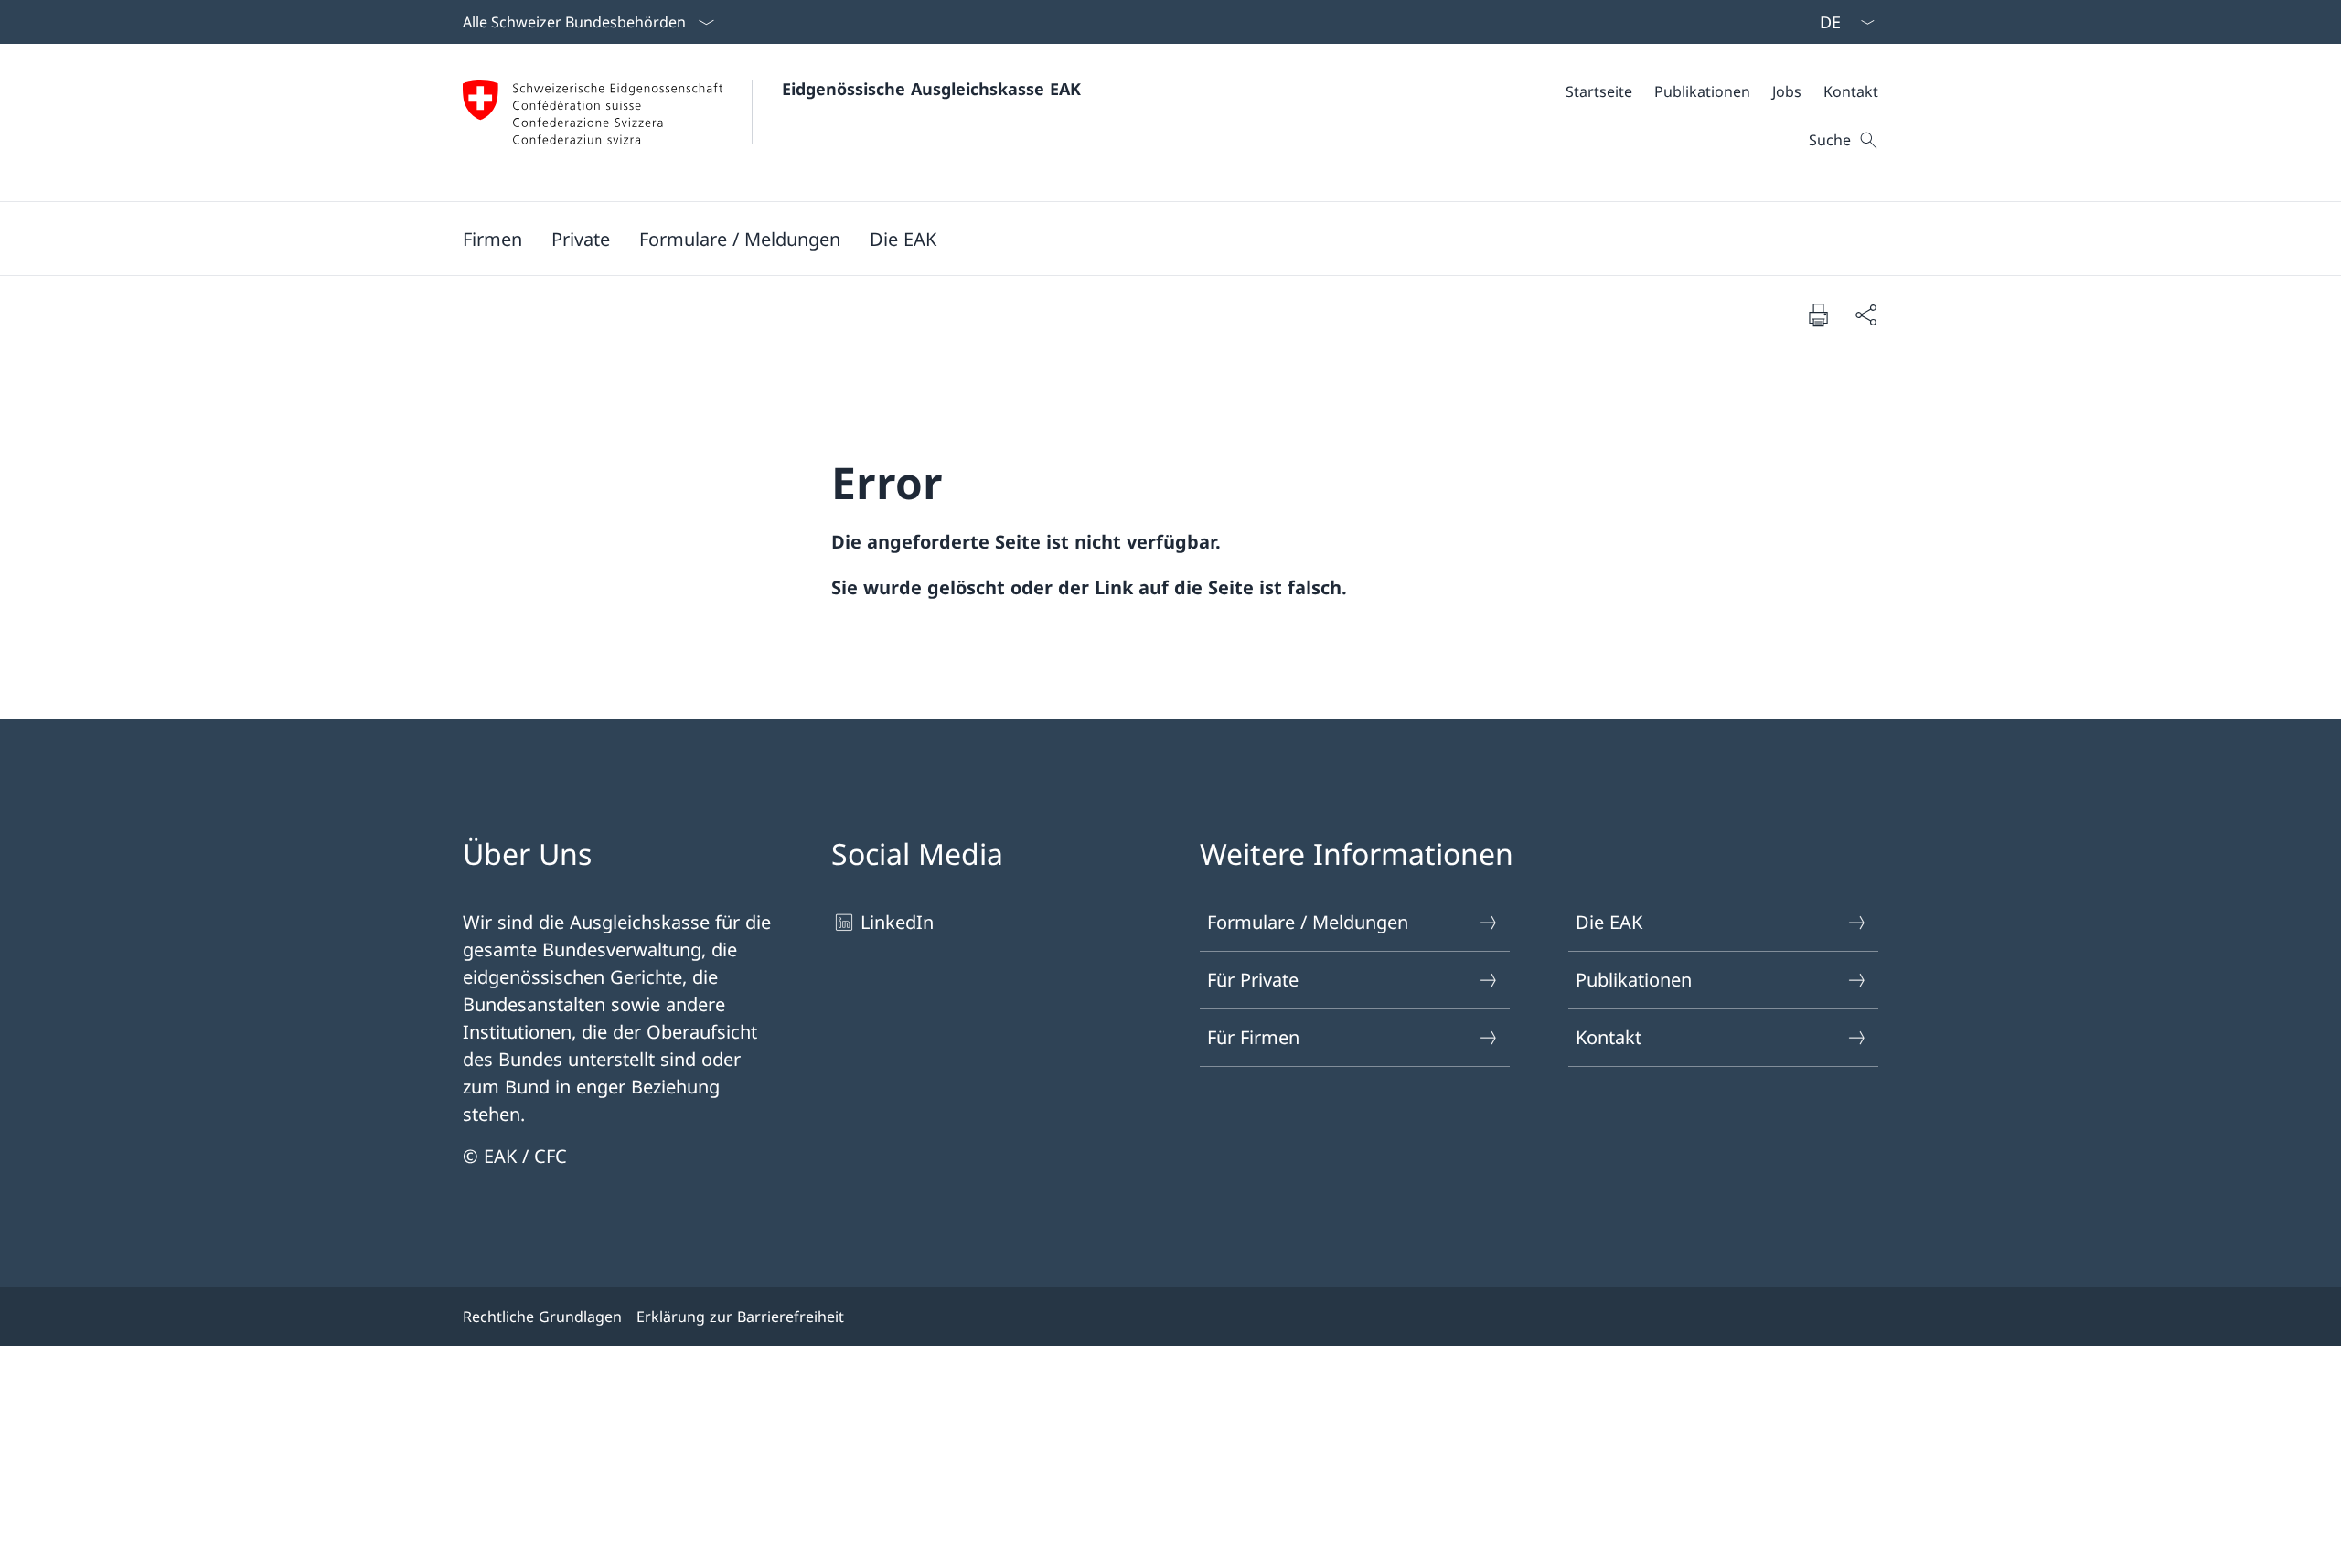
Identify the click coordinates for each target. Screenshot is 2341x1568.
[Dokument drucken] (1818, 315)
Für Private (1253, 980)
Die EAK (1609, 922)
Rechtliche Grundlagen (542, 1317)
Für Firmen (1253, 1037)
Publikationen (1634, 980)
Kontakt (1609, 1037)
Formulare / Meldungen (1308, 922)
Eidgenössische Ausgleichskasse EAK (931, 89)
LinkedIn (897, 922)
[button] (492, 239)
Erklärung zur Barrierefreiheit (740, 1317)
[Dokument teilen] (1865, 315)
